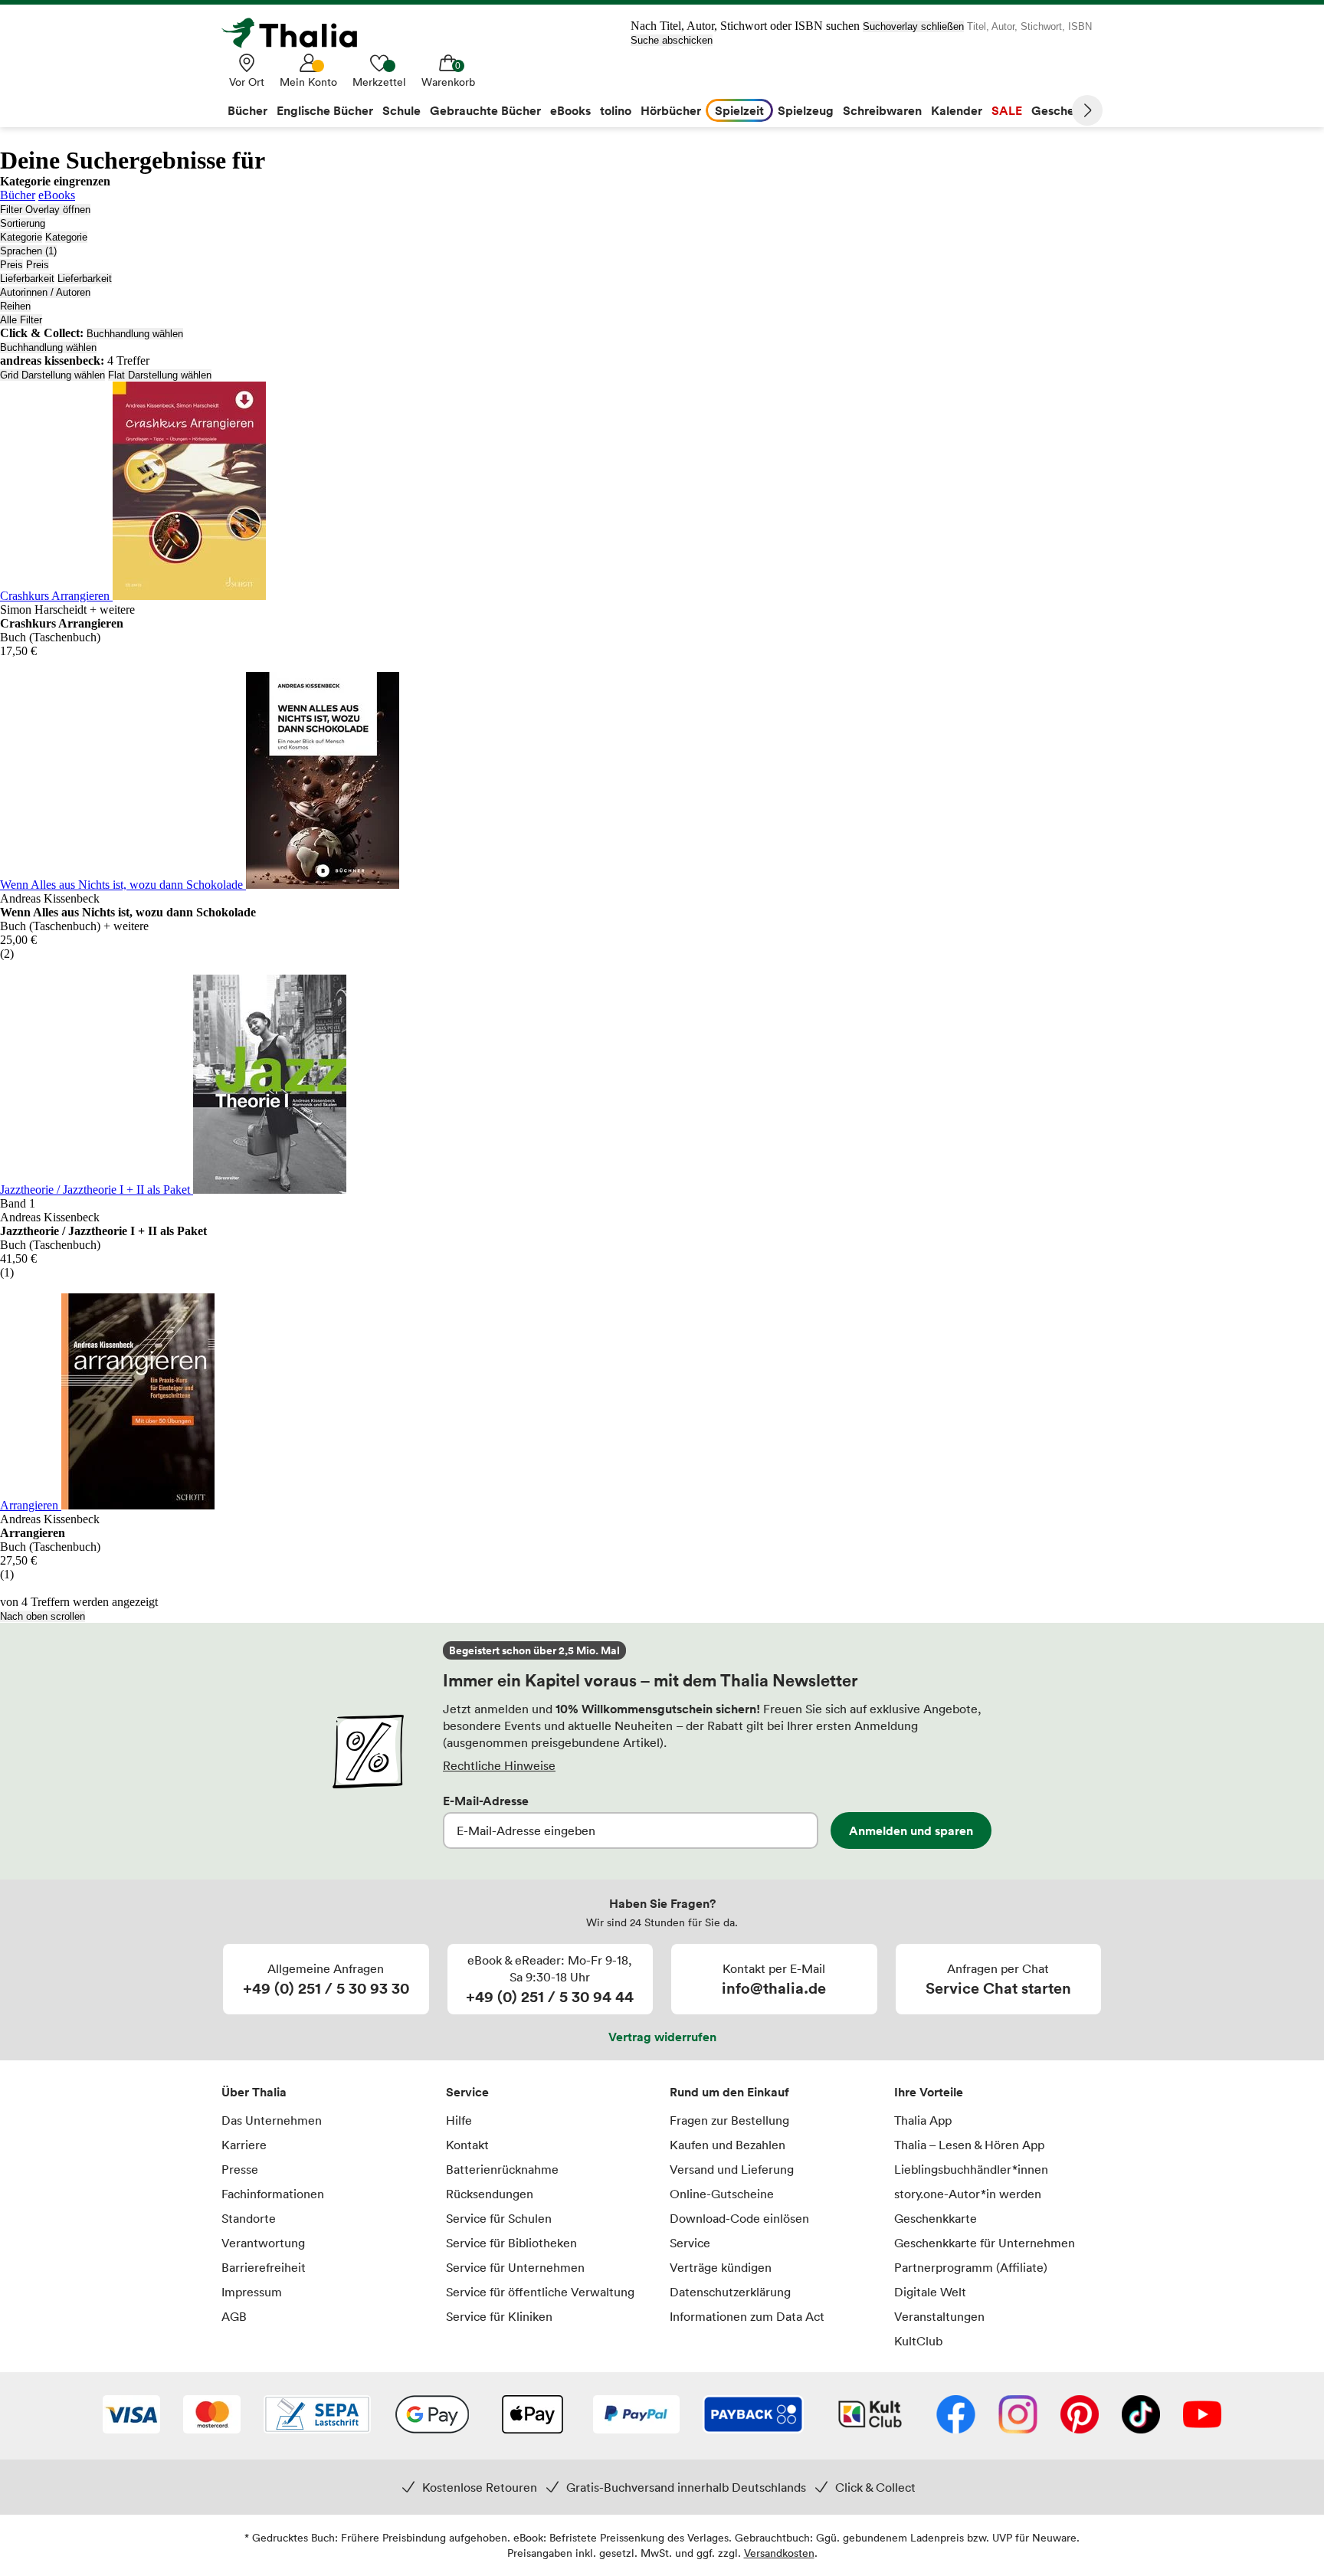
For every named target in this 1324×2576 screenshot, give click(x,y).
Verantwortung (263, 2243)
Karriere (244, 2145)
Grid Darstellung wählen (52, 375)
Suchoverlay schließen (913, 26)
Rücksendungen (490, 2194)
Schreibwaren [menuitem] (882, 110)
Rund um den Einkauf (729, 2092)
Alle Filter (21, 320)
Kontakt (467, 2145)
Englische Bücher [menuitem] (325, 110)
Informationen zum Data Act (747, 2316)
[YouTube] (1202, 2416)
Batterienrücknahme (502, 2169)
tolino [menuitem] (616, 110)
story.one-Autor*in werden (968, 2194)
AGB (234, 2316)
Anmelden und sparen (911, 1830)
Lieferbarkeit (27, 279)
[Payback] (753, 2416)
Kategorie (21, 237)
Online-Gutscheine (722, 2194)
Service (467, 2092)
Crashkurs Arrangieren (56, 596)
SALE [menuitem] (1007, 110)
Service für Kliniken (499, 2316)
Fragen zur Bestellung (729, 2120)
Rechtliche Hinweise (499, 1765)
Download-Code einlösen (739, 2218)
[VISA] (131, 2416)
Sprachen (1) (28, 251)
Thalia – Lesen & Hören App (969, 2145)
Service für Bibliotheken (511, 2243)
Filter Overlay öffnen (45, 210)
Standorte (249, 2218)
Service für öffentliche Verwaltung (540, 2292)
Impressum (252, 2292)
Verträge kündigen (721, 2267)
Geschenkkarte (936, 2218)
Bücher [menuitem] (247, 110)
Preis (11, 265)
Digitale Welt (930, 2292)
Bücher (18, 195)
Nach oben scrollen (43, 1616)
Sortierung (23, 223)
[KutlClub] (870, 2416)
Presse (240, 2169)
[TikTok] (1141, 2416)
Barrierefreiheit (264, 2267)
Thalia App (923, 2120)
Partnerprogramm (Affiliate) (971, 2267)
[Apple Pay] (532, 2416)
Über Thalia (254, 2092)
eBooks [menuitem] (570, 110)
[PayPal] (636, 2416)
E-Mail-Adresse (486, 1801)
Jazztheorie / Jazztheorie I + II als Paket (97, 1190)
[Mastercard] (212, 2416)
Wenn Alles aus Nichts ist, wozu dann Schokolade (123, 885)
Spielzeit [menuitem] (739, 110)
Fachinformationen (273, 2194)
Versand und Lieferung (732, 2169)
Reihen (15, 306)
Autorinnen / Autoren (45, 292)
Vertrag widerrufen (662, 2037)
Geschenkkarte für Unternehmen (985, 2243)
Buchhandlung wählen (135, 334)
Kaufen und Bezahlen (728, 2145)
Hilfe (459, 2120)
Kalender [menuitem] (957, 110)
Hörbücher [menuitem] (671, 110)
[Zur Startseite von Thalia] (298, 33)
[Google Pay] (432, 2416)
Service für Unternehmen (515, 2267)
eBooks (57, 195)
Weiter (1087, 110)
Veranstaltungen (939, 2316)
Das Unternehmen (272, 2120)
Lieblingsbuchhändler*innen (971, 2169)
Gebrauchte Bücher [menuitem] (485, 110)
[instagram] (1018, 2416)
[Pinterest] (1080, 2416)
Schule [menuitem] (401, 110)
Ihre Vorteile (929, 2092)
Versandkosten (779, 2553)
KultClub (918, 2341)
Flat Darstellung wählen (160, 375)
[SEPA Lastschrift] (317, 2416)
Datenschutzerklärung (730, 2292)
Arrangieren (31, 1505)
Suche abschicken (672, 40)
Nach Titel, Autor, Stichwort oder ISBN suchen (745, 26)
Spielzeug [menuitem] (806, 110)
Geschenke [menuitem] (1063, 110)
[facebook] (956, 2416)
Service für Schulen (499, 2218)
